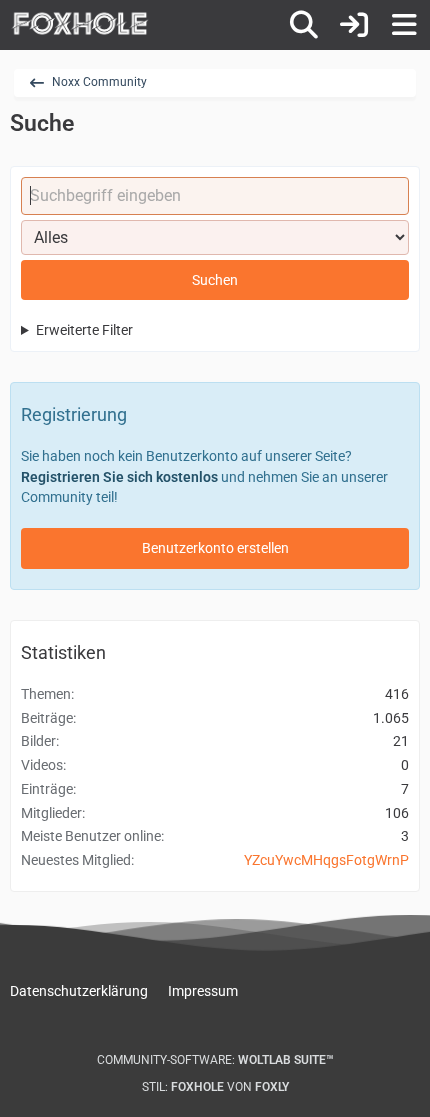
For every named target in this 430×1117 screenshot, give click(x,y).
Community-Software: (215, 1060)
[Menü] (404, 25)
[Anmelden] (354, 25)
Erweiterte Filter (84, 330)
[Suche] (304, 25)
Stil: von (215, 1087)
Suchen (215, 280)
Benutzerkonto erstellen (215, 548)
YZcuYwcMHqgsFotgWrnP (326, 860)
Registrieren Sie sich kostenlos (119, 477)
